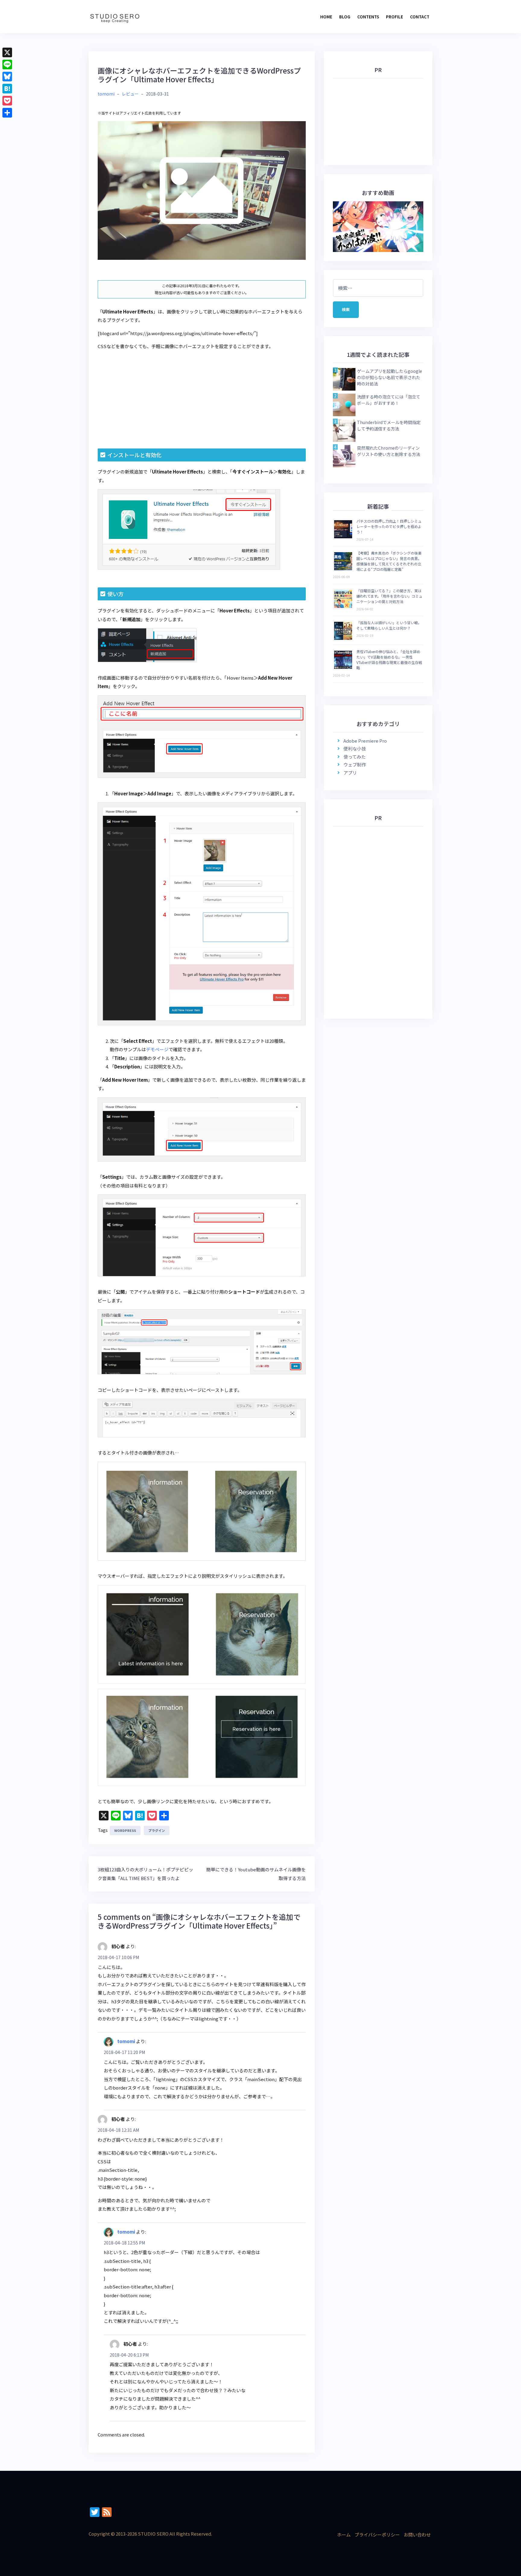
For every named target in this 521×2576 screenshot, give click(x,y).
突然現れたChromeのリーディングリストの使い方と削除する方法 (389, 451)
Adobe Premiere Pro (365, 741)
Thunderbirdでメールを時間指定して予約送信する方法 (389, 425)
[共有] (7, 113)
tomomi (106, 94)
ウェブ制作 (355, 764)
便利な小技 (355, 749)
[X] (7, 52)
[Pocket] (7, 101)
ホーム (344, 2535)
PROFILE (395, 17)
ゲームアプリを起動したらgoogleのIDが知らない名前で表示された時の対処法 (390, 377)
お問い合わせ (417, 2535)
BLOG (345, 17)
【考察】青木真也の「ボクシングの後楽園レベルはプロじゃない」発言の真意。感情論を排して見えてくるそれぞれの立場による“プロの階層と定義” (389, 561)
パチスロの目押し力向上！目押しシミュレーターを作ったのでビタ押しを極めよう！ (389, 526)
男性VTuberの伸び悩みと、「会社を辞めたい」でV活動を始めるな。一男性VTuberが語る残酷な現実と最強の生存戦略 (389, 660)
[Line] (7, 64)
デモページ (157, 1049)
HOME (326, 17)
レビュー (130, 94)
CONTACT (420, 17)
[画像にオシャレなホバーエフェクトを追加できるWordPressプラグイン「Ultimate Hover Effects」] (202, 190)
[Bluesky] (7, 77)
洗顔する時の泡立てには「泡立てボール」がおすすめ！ (389, 400)
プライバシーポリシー (377, 2535)
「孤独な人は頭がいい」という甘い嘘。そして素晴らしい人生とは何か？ (389, 625)
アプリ (350, 773)
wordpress (125, 1830)
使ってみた (355, 757)
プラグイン (157, 1830)
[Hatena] (7, 89)
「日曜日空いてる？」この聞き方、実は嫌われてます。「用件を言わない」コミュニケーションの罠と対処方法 (389, 596)
